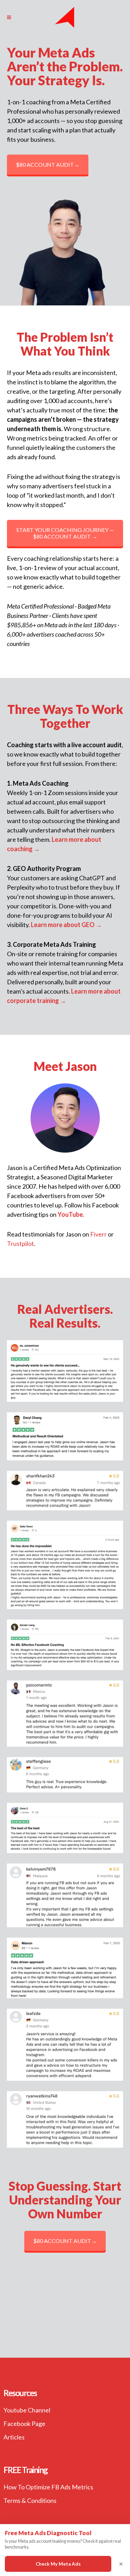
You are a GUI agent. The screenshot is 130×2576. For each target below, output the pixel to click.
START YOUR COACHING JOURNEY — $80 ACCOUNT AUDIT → (65, 533)
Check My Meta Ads (58, 2564)
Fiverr (98, 1234)
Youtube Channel (27, 2410)
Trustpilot (20, 1243)
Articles (14, 2437)
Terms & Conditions (30, 2500)
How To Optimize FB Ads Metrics (48, 2487)
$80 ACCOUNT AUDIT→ (48, 164)
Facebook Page (24, 2424)
